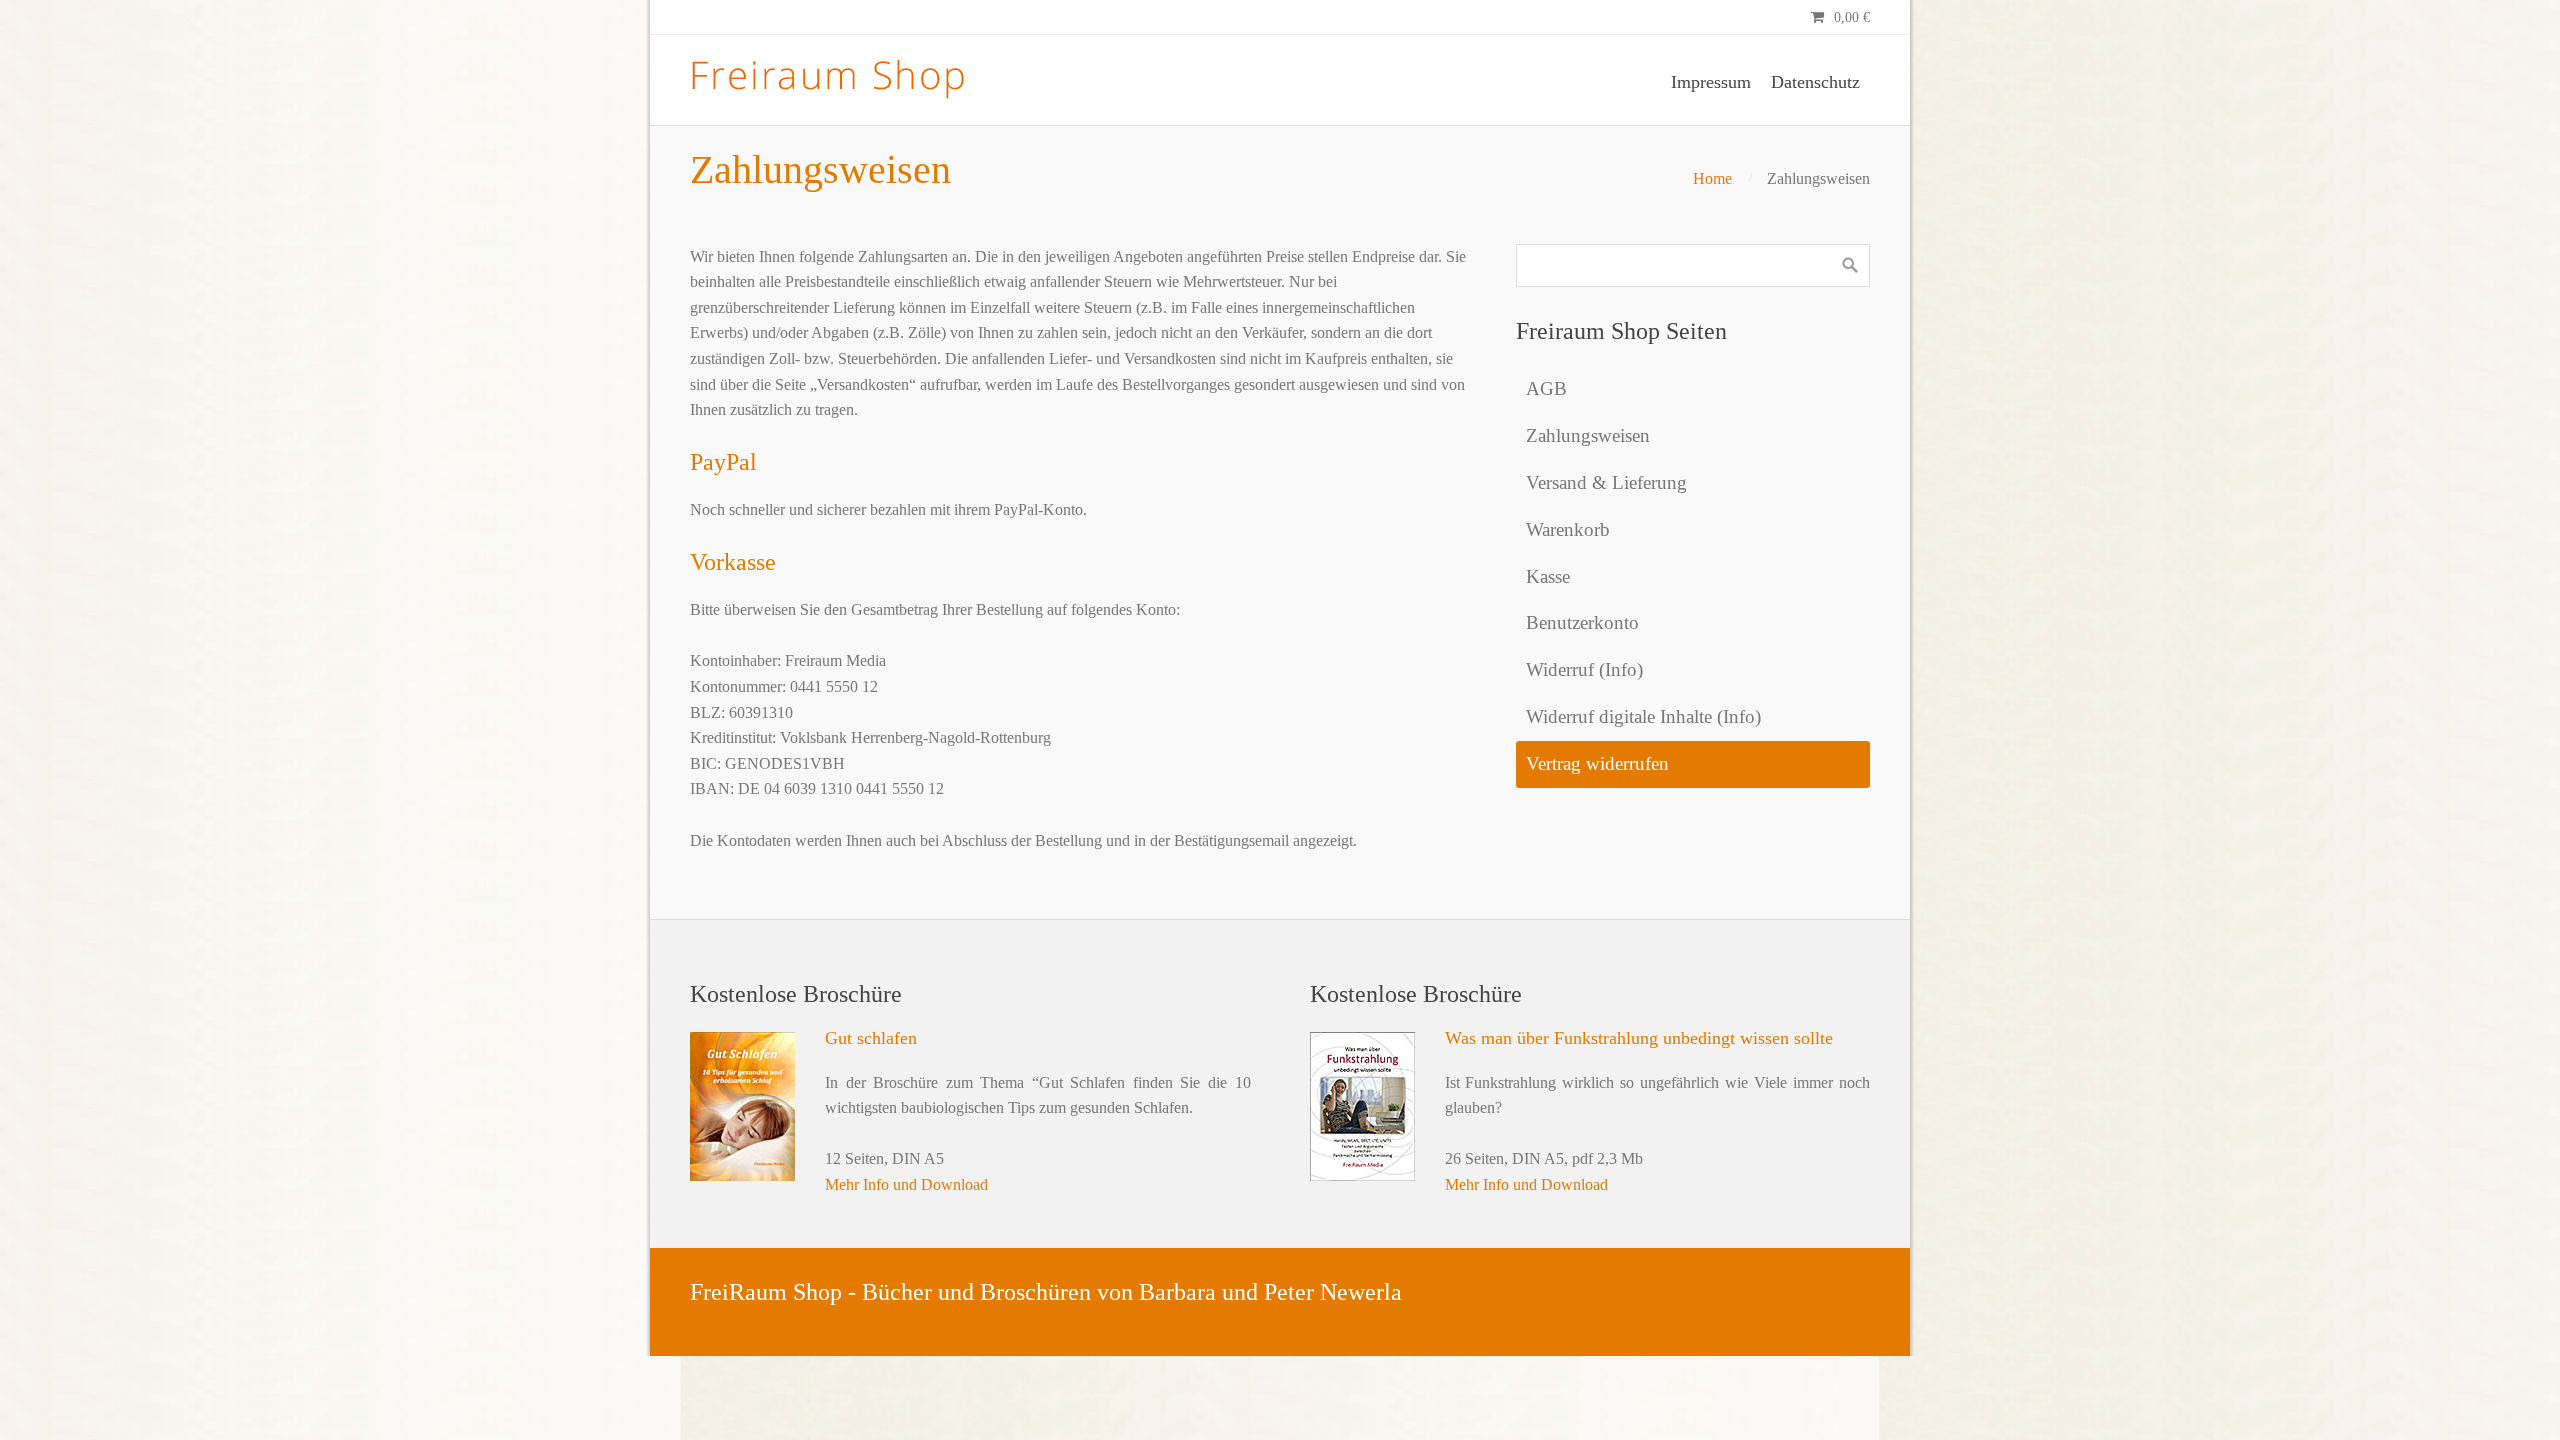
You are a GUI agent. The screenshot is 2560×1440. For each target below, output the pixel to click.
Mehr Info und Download (906, 1184)
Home (1712, 178)
